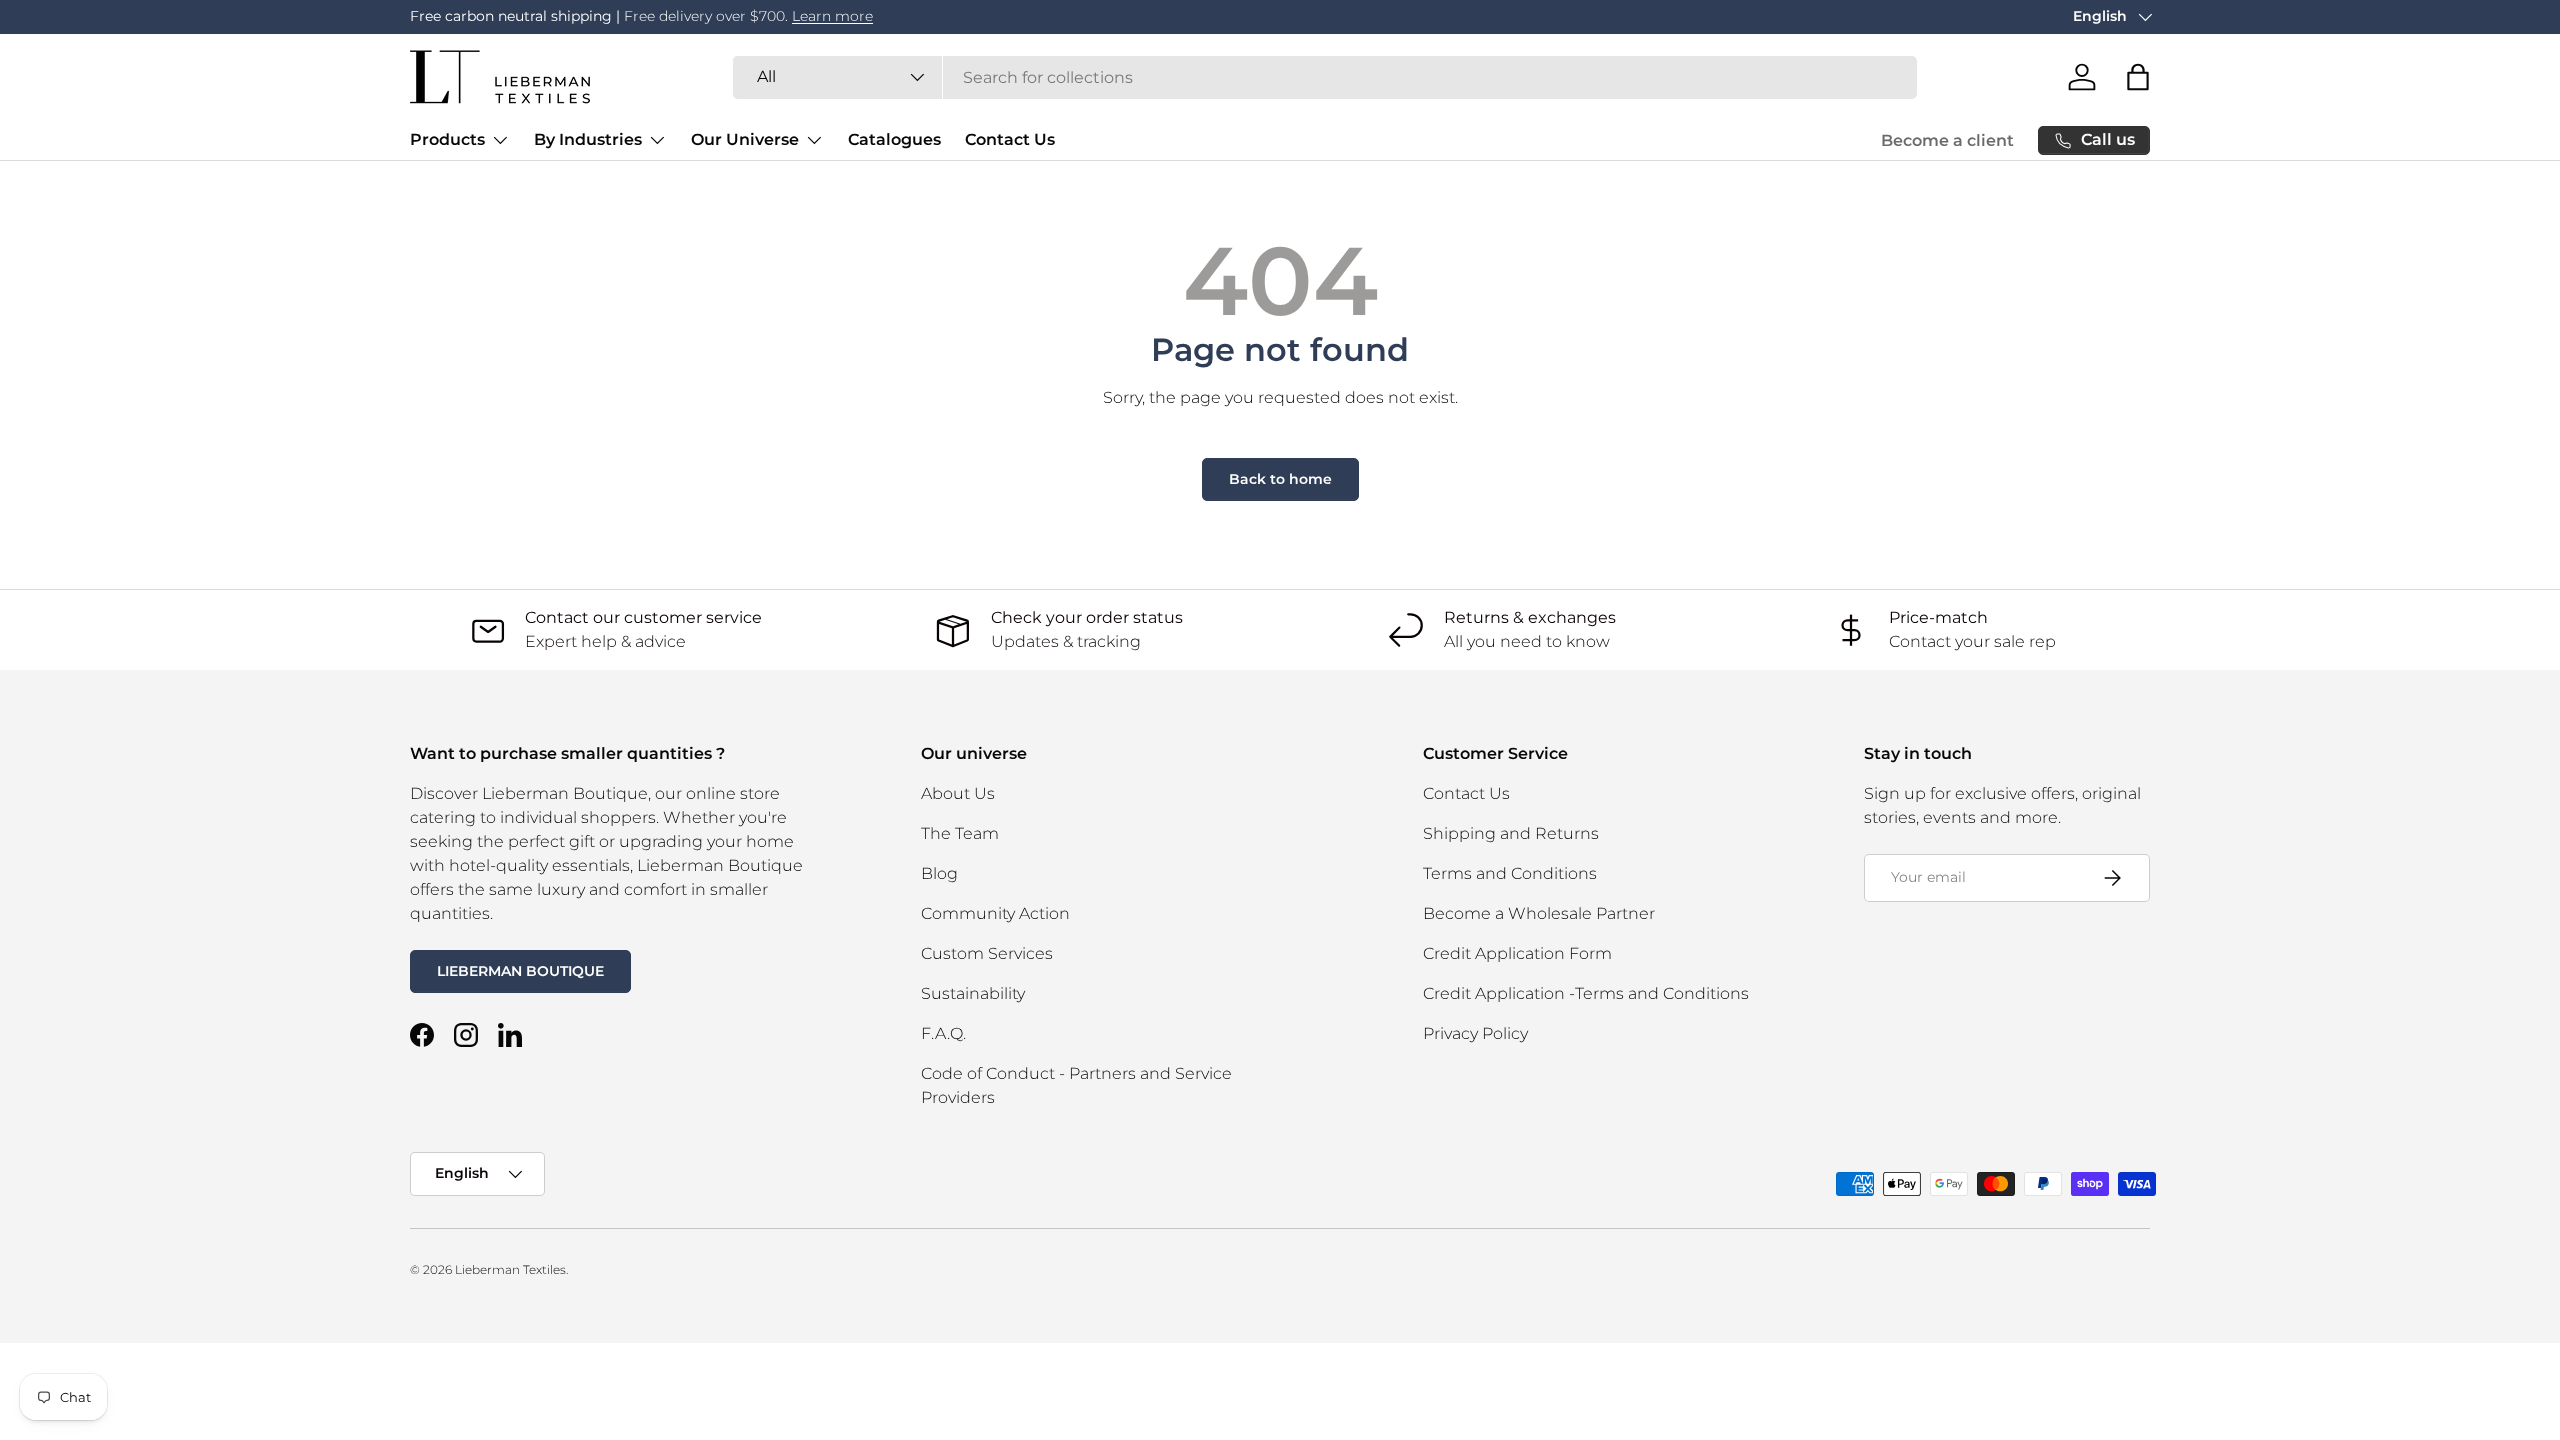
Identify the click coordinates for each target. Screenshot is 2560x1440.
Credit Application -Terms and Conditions (1586, 993)
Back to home (1280, 479)
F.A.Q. (943, 1033)
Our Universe (745, 139)
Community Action (995, 913)
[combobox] (1325, 77)
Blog (939, 873)
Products (447, 139)
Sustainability (973, 993)
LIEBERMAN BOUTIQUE (520, 971)
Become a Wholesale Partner (1539, 913)
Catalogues (894, 139)
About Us (958, 793)
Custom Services (987, 953)
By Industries (588, 139)
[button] (2138, 77)
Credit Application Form (1517, 953)
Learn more (832, 16)
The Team (960, 833)
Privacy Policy (1475, 1033)
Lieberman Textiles (510, 1269)
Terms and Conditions (1510, 873)
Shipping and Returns (1511, 833)
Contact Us (1010, 139)
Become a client (1947, 140)
